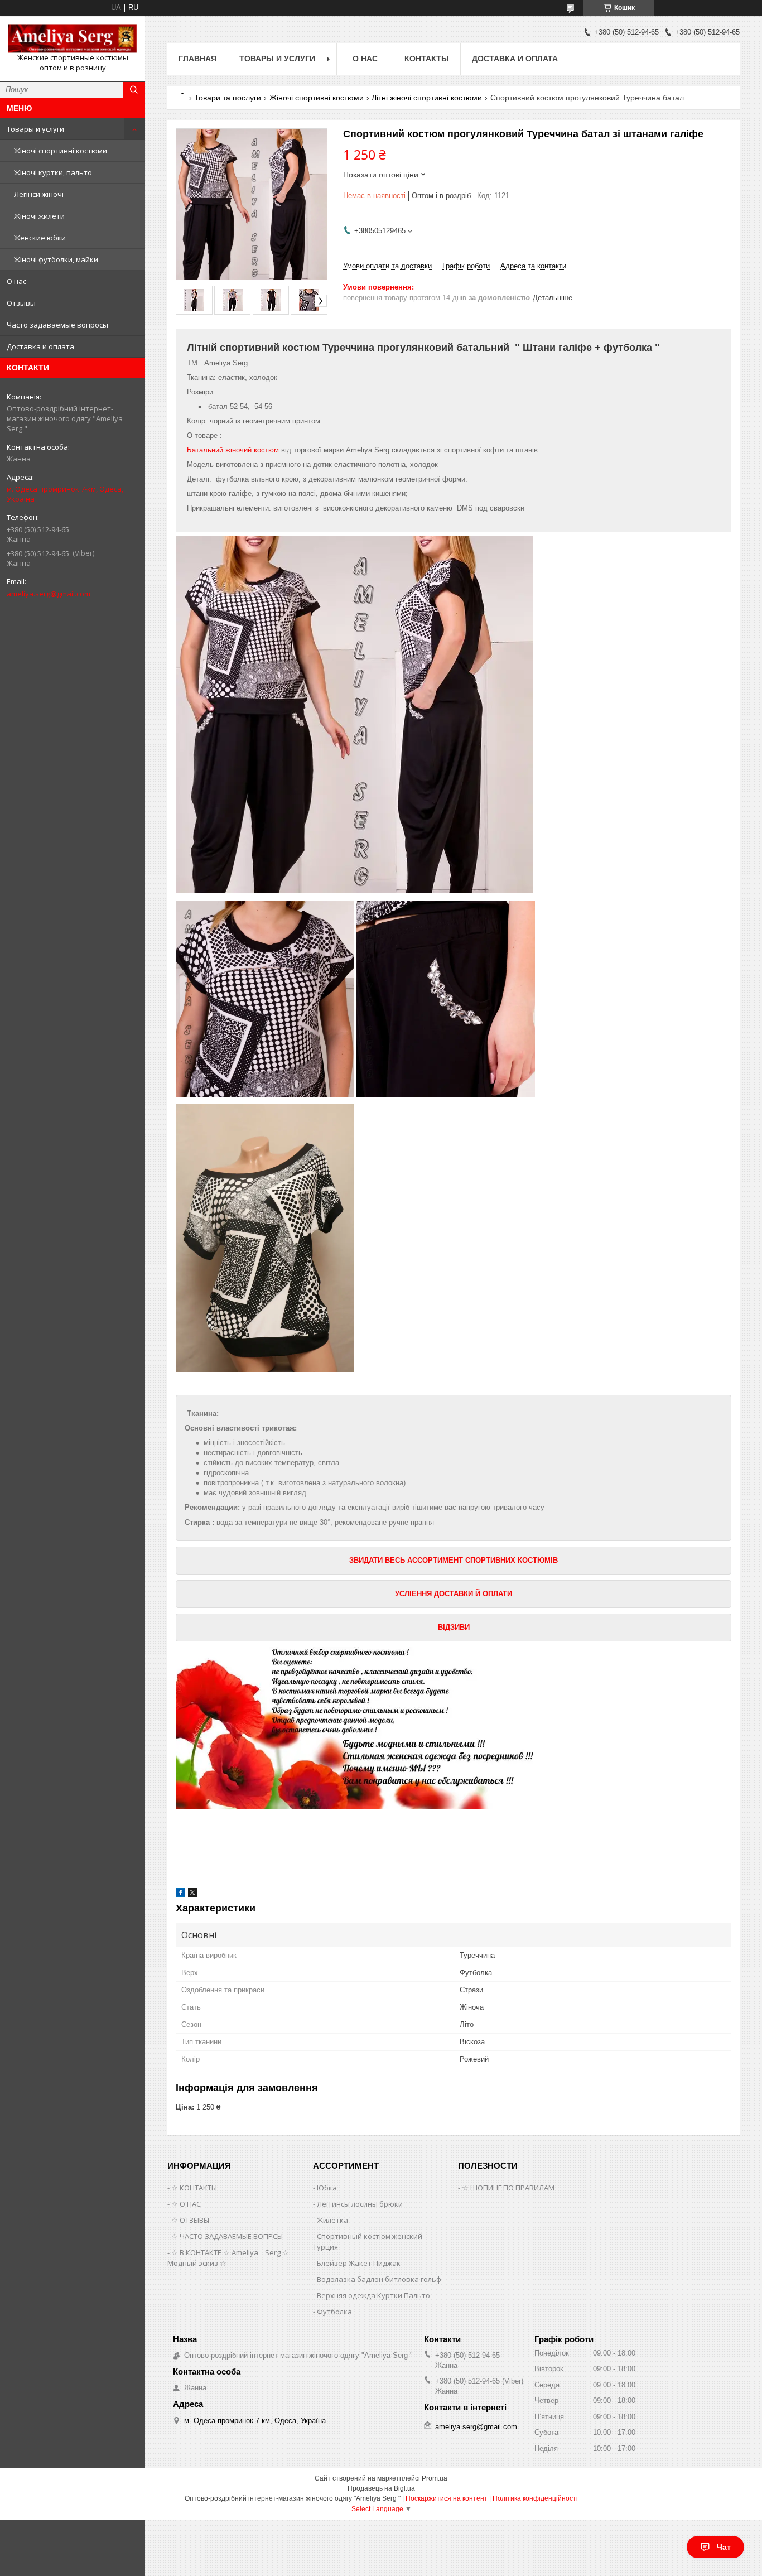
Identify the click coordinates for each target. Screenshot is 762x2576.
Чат (724, 2547)
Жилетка (332, 2220)
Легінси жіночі (39, 194)
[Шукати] (134, 90)
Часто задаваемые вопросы (57, 325)
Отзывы (21, 303)
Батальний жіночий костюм (233, 450)
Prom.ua (435, 2478)
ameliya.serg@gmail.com (49, 594)
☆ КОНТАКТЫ (194, 2188)
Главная (197, 59)
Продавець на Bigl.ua (381, 2488)
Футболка (334, 2312)
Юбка (327, 2188)
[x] (192, 1894)
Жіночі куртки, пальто (53, 172)
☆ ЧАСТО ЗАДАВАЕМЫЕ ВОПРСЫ (227, 2236)
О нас (16, 281)
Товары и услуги (35, 129)
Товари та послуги (228, 98)
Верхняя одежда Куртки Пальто (373, 2295)
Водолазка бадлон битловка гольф (379, 2279)
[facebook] (180, 1894)
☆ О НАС (186, 2204)
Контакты (427, 59)
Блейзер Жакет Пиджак (359, 2263)
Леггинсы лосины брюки (360, 2204)
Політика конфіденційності (535, 2498)
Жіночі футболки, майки (56, 259)
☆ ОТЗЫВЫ (190, 2220)
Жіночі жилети (39, 216)
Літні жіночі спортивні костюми (427, 98)
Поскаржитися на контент (447, 2498)
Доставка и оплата (40, 346)
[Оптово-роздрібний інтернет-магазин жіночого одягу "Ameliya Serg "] (73, 38)
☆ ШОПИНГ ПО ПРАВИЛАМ (508, 2188)
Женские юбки (40, 238)
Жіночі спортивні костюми (61, 151)
